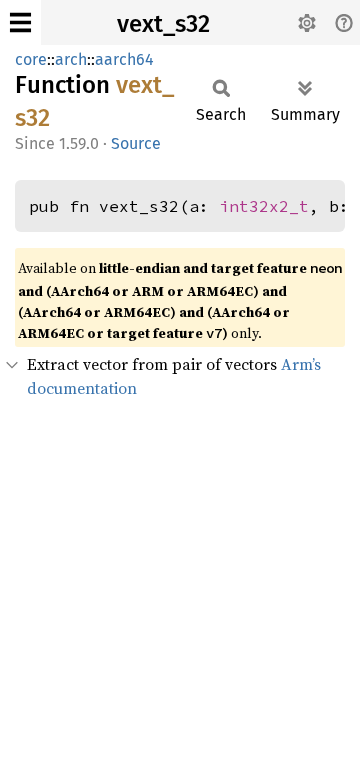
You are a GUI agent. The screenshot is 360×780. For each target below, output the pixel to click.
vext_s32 (163, 24)
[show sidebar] (20, 22)
